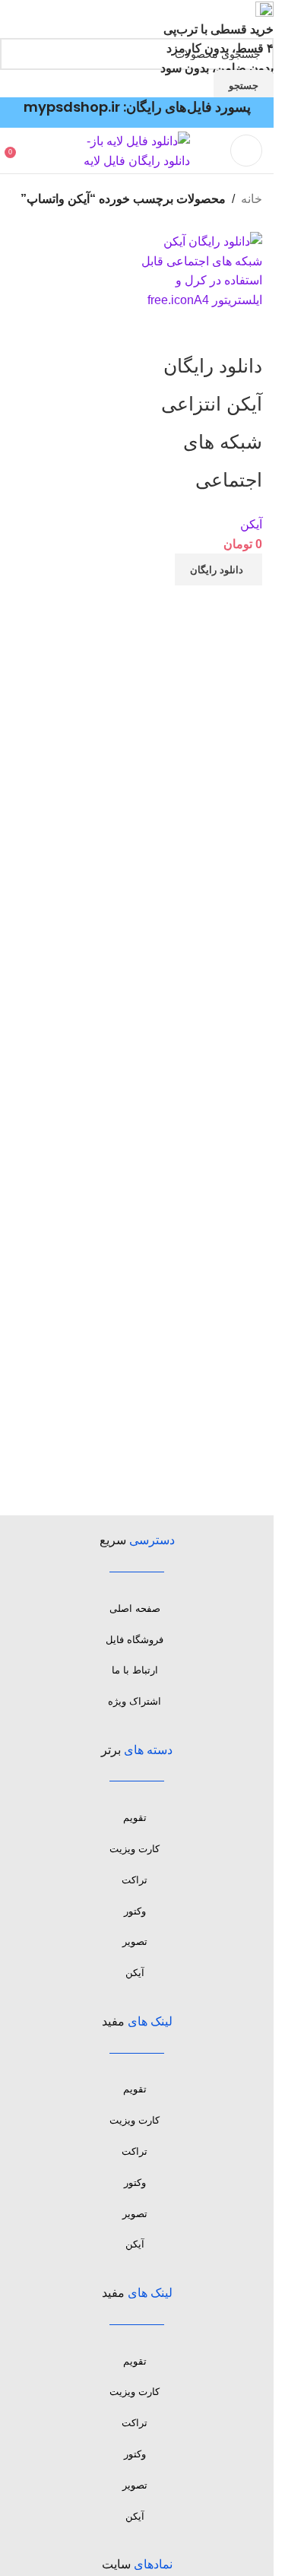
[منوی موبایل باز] (246, 151)
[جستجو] (27, 151)
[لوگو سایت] (137, 150)
